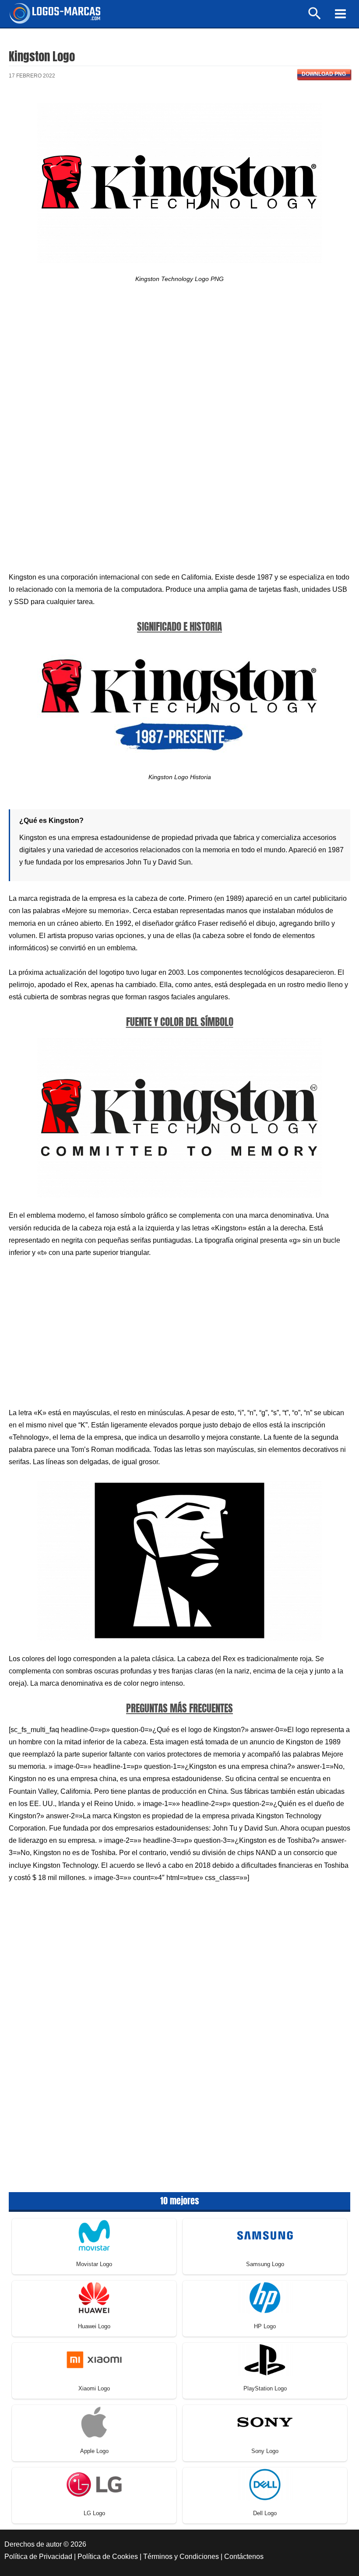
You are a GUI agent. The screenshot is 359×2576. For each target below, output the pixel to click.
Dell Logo (265, 2513)
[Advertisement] (179, 371)
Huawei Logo (94, 2326)
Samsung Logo (265, 2264)
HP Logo (265, 2326)
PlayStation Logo (265, 2388)
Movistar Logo (94, 2264)
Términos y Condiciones (181, 2557)
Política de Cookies (108, 2557)
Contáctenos (244, 2557)
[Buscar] (315, 17)
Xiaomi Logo (94, 2388)
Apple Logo (94, 2451)
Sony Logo (265, 2451)
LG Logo (94, 2513)
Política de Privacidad (38, 2557)
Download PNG (324, 74)
